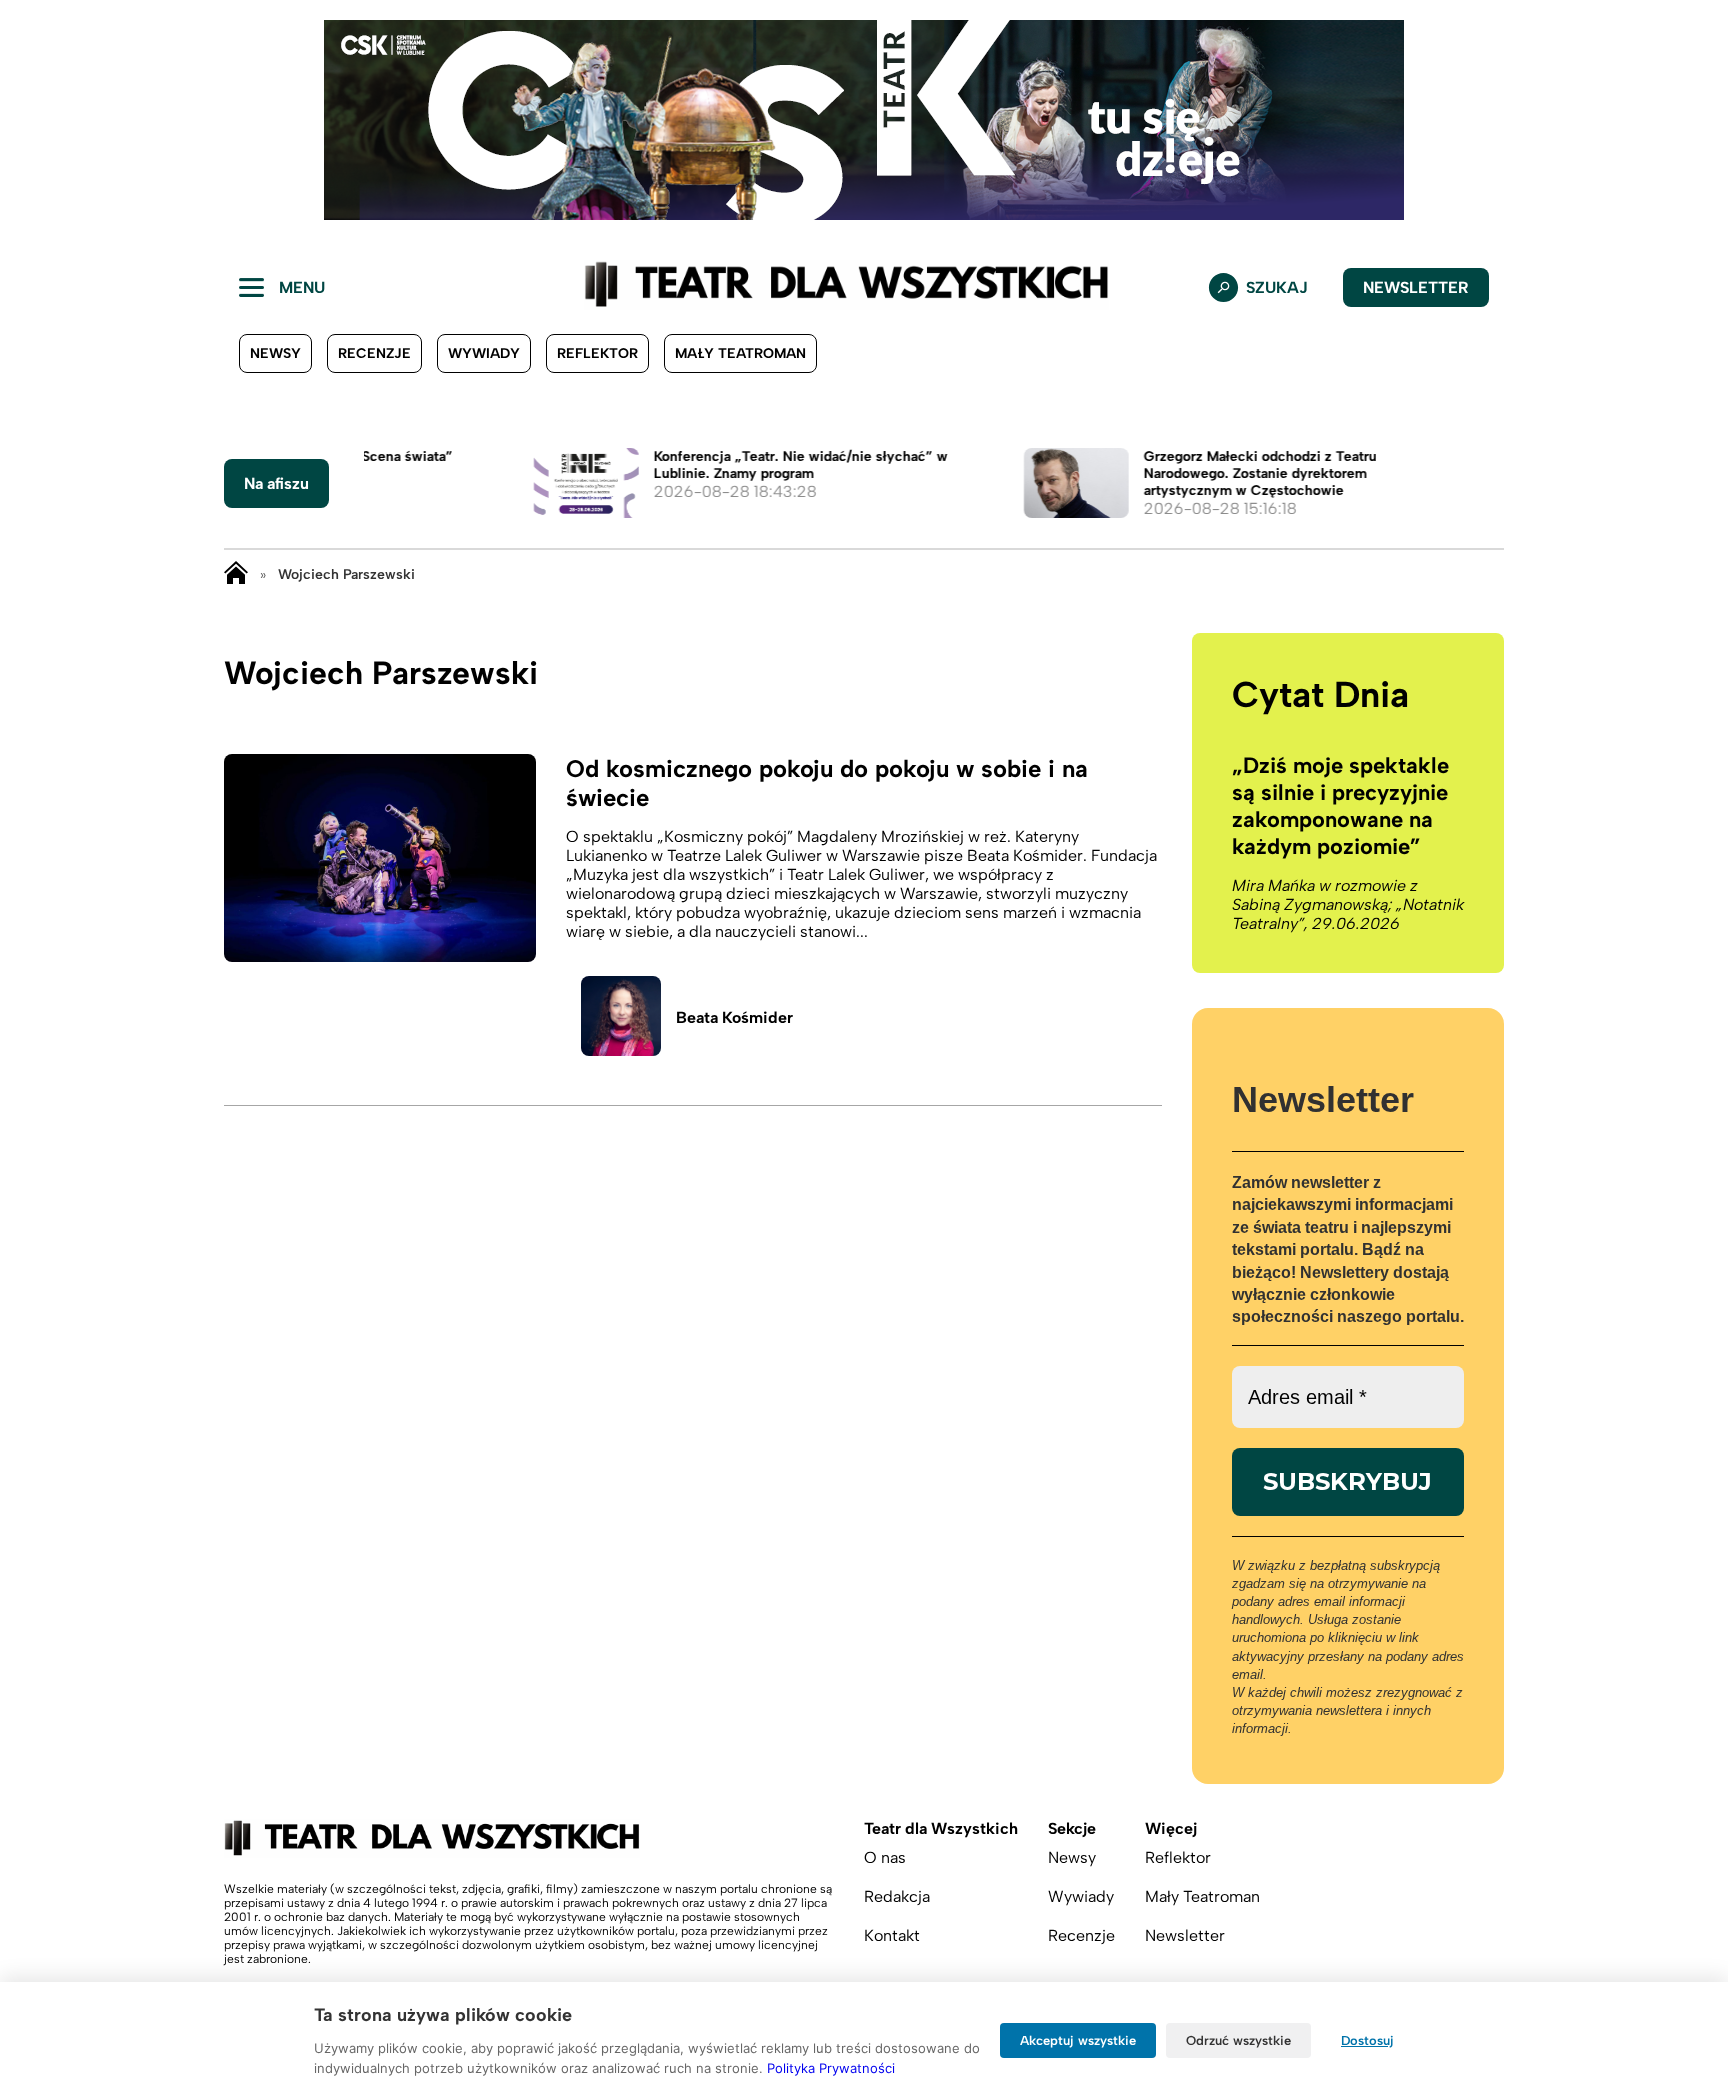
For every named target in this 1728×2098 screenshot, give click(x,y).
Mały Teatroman (740, 353)
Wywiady (484, 353)
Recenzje (374, 353)
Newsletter (1416, 287)
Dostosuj (1367, 2040)
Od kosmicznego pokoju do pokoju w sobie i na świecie (827, 783)
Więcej (1171, 1828)
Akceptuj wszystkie (1078, 2040)
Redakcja (897, 1896)
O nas (885, 1857)
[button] (31, 120)
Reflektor (597, 353)
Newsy (275, 353)
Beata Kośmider (734, 1017)
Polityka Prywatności (831, 2068)
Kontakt (892, 1935)
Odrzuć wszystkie (1238, 2040)
